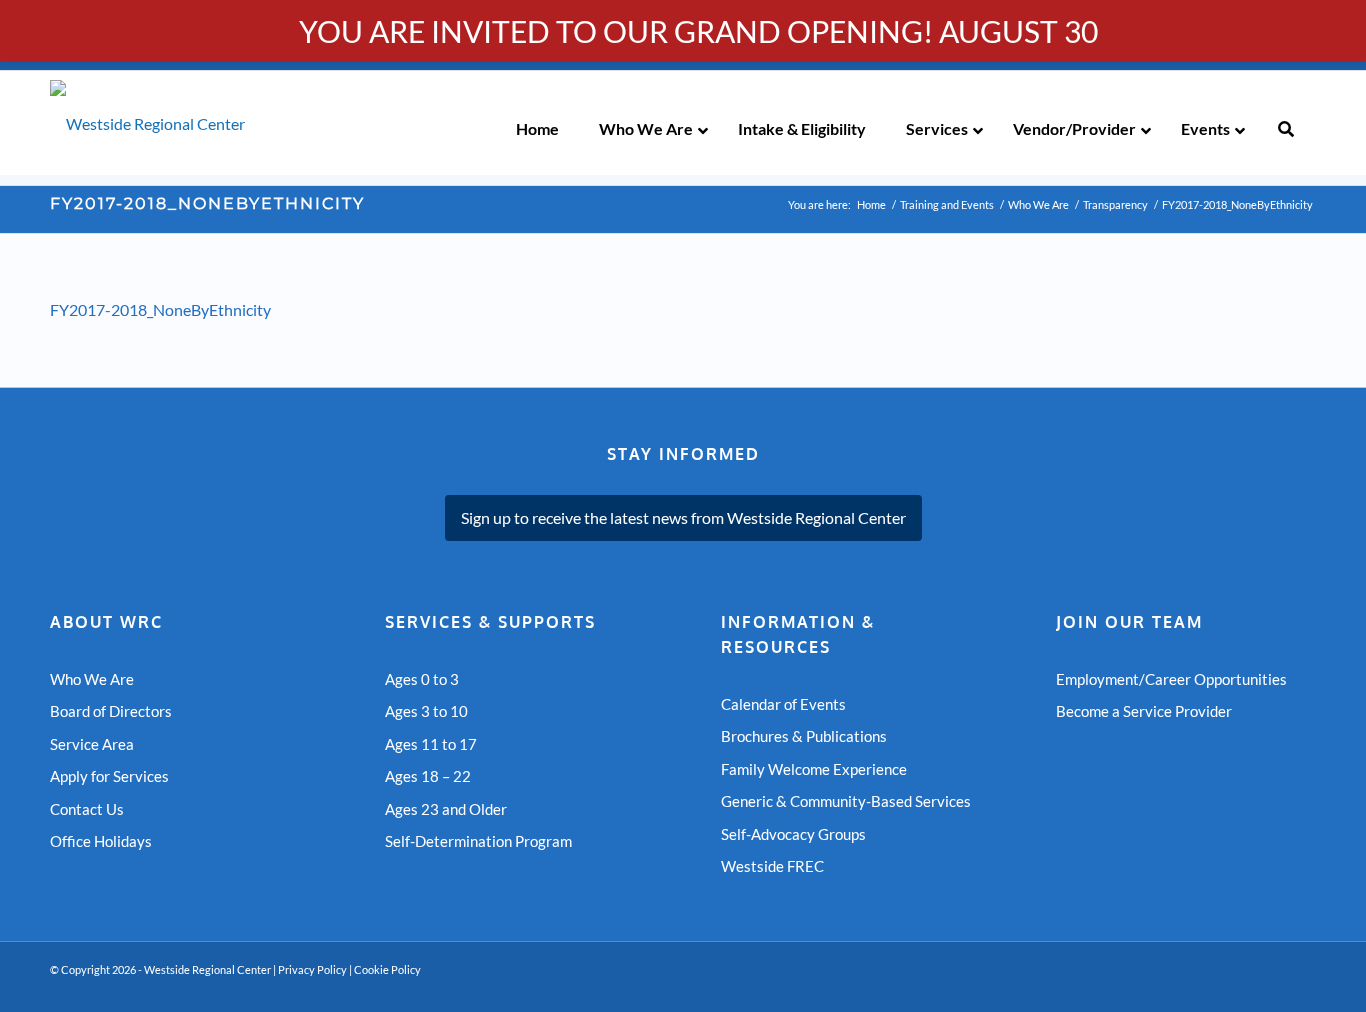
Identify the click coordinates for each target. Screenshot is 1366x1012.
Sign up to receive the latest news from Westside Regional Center (683, 517)
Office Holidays (101, 841)
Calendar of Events (783, 704)
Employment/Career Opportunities (1171, 679)
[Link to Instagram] (1301, 987)
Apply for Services (109, 776)
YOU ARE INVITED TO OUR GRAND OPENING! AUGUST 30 (698, 31)
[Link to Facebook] (1271, 987)
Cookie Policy (387, 969)
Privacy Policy (312, 969)
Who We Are (92, 679)
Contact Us (87, 809)
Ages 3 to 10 (426, 711)
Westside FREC (772, 866)
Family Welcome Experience (814, 769)
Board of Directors (111, 711)
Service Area (92, 744)
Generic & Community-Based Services (846, 801)
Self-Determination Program (478, 841)
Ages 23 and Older (446, 809)
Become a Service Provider (1144, 711)
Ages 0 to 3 (422, 679)
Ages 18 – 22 (428, 776)
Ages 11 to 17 (431, 744)
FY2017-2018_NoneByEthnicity (207, 203)
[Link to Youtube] (1241, 987)
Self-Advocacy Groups (793, 834)
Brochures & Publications (804, 736)
